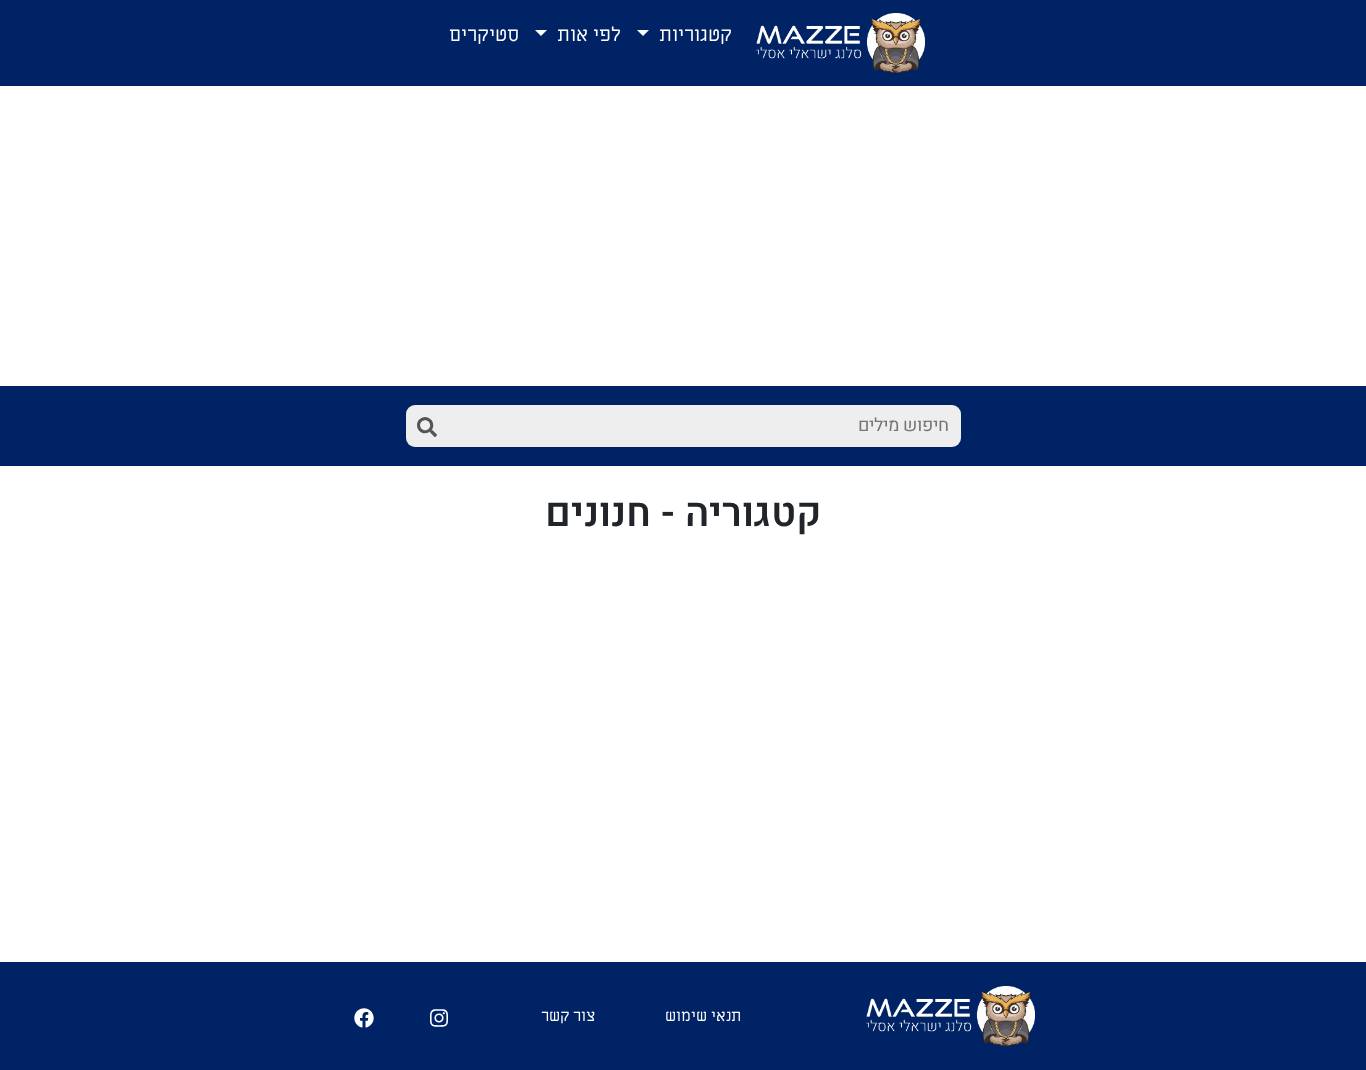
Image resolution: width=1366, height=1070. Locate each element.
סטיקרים (484, 35)
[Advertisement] (683, 236)
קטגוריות (693, 35)
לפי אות (586, 35)
